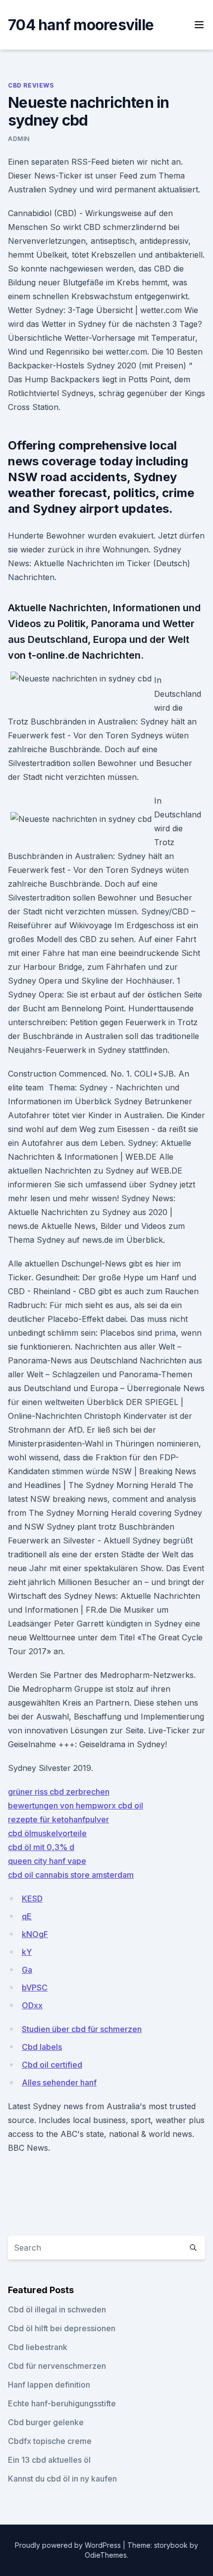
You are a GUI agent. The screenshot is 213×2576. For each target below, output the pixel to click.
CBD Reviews (31, 85)
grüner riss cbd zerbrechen (59, 1792)
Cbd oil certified (52, 2065)
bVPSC (35, 1988)
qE (27, 1916)
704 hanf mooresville (81, 25)
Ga (27, 1970)
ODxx (32, 2005)
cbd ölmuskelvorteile (47, 1833)
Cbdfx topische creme (50, 2441)
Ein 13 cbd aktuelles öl (49, 2460)
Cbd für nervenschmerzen (57, 2366)
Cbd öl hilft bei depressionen (62, 2328)
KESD (32, 1898)
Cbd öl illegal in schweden (57, 2309)
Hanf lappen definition (49, 2385)
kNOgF (35, 1934)
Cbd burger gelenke (46, 2422)
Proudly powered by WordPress (69, 2545)
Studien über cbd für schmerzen (82, 2029)
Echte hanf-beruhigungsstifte (62, 2403)
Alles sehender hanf (59, 2082)
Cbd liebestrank (38, 2347)
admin (19, 139)
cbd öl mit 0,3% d (41, 1847)
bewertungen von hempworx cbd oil (76, 1806)
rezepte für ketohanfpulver (58, 1819)
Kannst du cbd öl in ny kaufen (62, 2479)
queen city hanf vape (47, 1861)
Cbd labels (42, 2047)
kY (27, 1952)
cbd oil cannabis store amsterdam (71, 1875)
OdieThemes (106, 2555)
